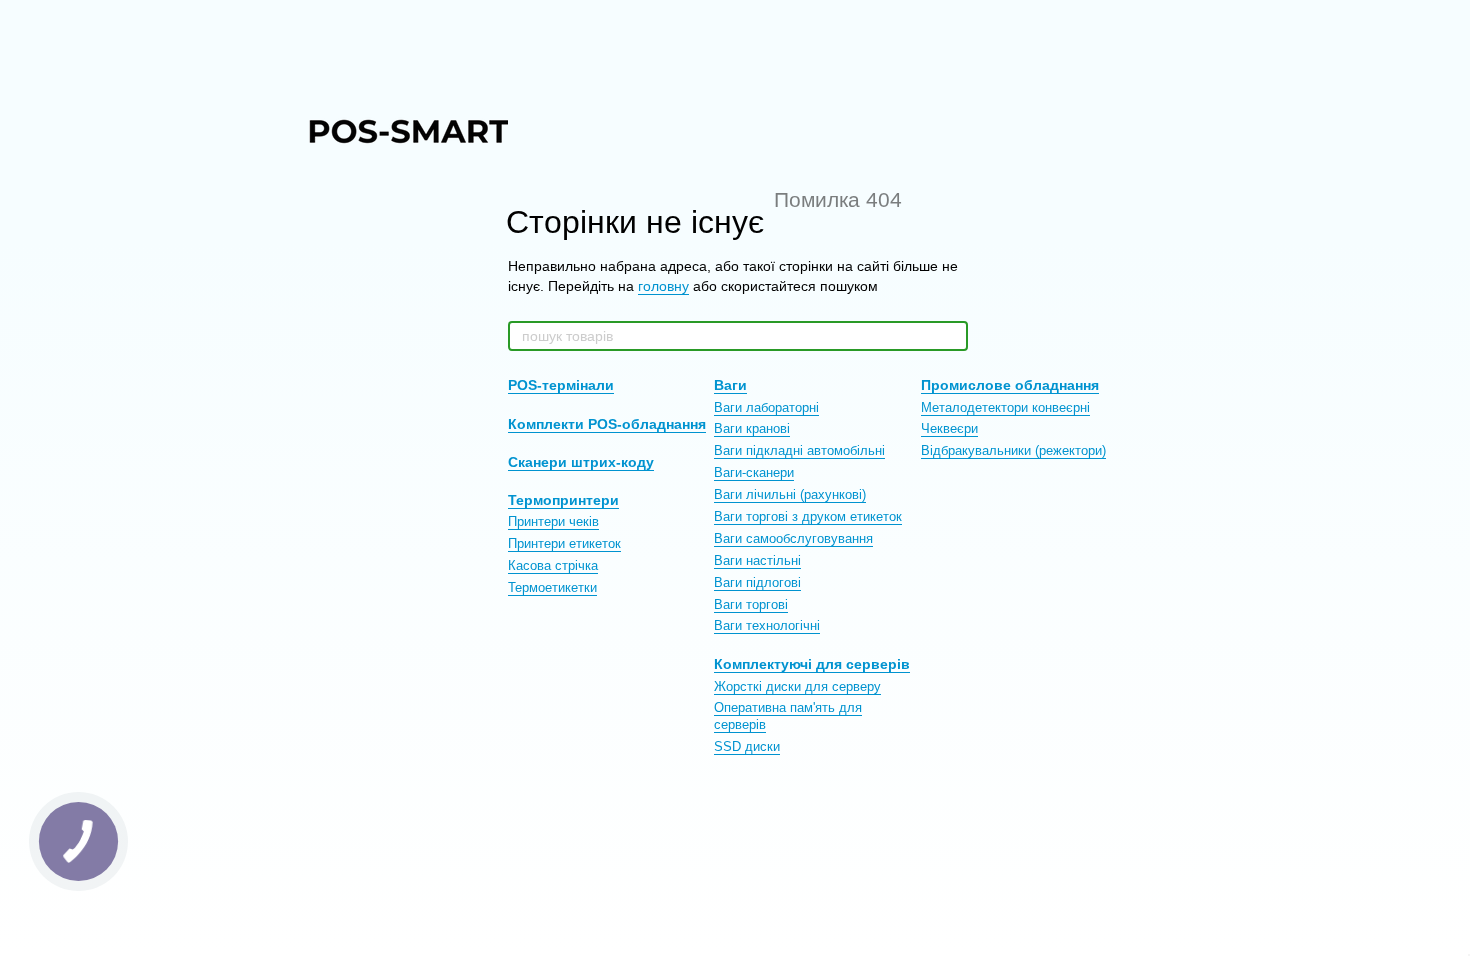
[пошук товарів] (952, 336)
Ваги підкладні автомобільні (799, 450)
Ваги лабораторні (766, 407)
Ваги (730, 385)
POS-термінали (561, 385)
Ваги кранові (752, 428)
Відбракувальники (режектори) (1013, 450)
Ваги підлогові (757, 582)
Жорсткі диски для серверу (797, 686)
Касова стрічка (553, 565)
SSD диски (747, 746)
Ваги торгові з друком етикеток (808, 516)
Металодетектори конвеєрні (1005, 407)
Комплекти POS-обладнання (607, 424)
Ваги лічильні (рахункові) (790, 494)
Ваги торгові (751, 604)
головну (663, 286)
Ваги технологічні (767, 625)
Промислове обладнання (1010, 385)
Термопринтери (563, 500)
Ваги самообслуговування (793, 538)
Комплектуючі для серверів (812, 664)
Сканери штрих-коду (581, 462)
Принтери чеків (553, 521)
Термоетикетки (552, 587)
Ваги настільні (757, 560)
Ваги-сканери (754, 472)
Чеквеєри (949, 428)
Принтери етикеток (564, 543)
